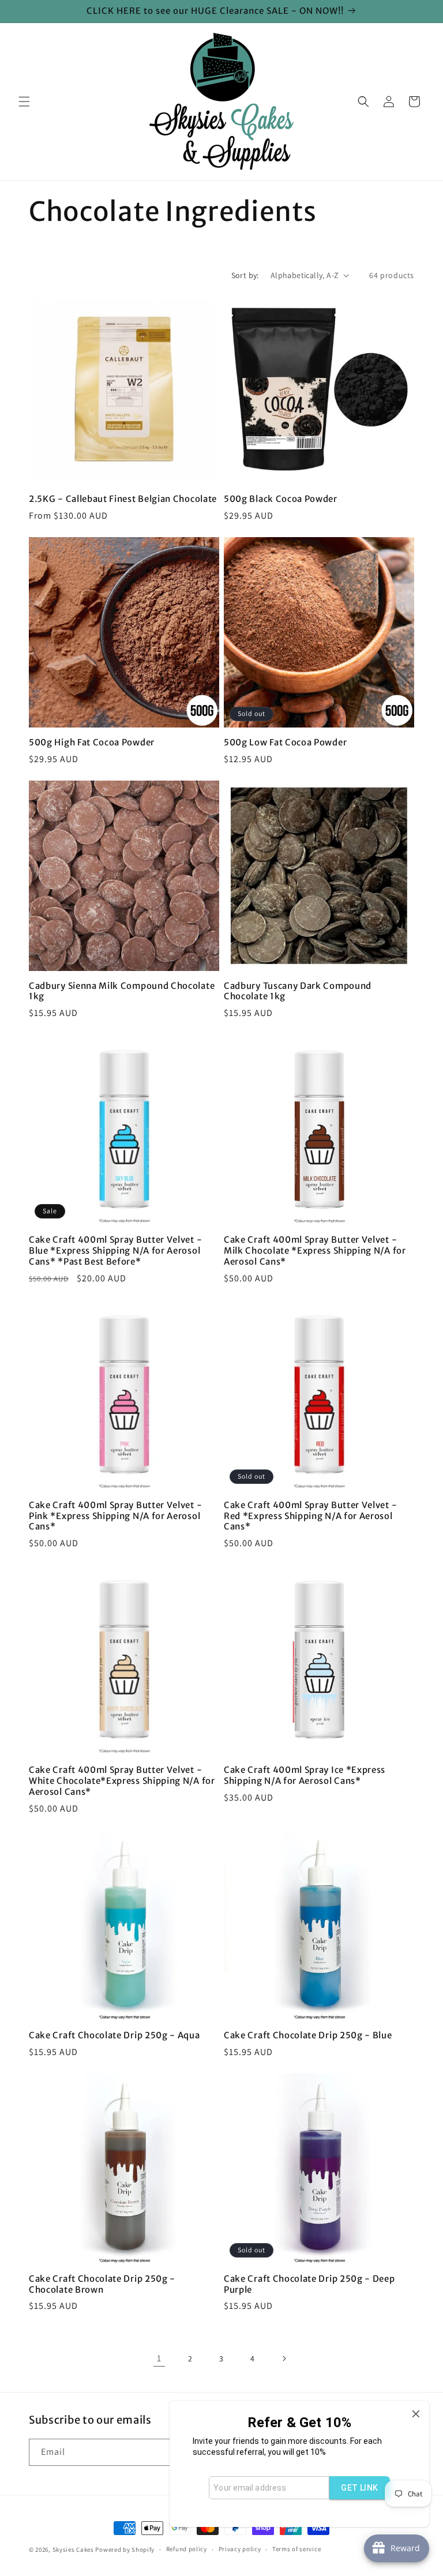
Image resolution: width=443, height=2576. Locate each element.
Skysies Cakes (73, 2549)
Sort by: (245, 275)
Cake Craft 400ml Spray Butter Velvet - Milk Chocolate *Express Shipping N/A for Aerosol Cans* (315, 1251)
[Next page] (284, 2358)
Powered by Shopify (125, 2549)
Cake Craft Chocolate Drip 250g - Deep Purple (309, 2284)
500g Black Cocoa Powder (281, 499)
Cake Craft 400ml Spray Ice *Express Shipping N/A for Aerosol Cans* (305, 1776)
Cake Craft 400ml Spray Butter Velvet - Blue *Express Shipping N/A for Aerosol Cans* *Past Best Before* (115, 1251)
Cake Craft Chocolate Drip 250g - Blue (308, 2035)
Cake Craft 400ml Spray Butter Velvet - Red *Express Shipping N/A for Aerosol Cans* (310, 1516)
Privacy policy (240, 2549)
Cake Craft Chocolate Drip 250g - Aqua (114, 2035)
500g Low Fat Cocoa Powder (285, 743)
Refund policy (187, 2549)
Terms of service (296, 2549)
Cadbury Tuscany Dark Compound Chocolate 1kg (298, 991)
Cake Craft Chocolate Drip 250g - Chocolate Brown (102, 2284)
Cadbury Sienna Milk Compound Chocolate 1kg (122, 991)
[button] (24, 102)
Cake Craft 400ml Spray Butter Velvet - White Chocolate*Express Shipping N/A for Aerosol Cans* (122, 1781)
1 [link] (159, 2358)
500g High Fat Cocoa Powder (92, 743)
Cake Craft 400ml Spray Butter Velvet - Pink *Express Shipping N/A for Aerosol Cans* (115, 1516)
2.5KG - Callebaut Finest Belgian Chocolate (123, 499)
